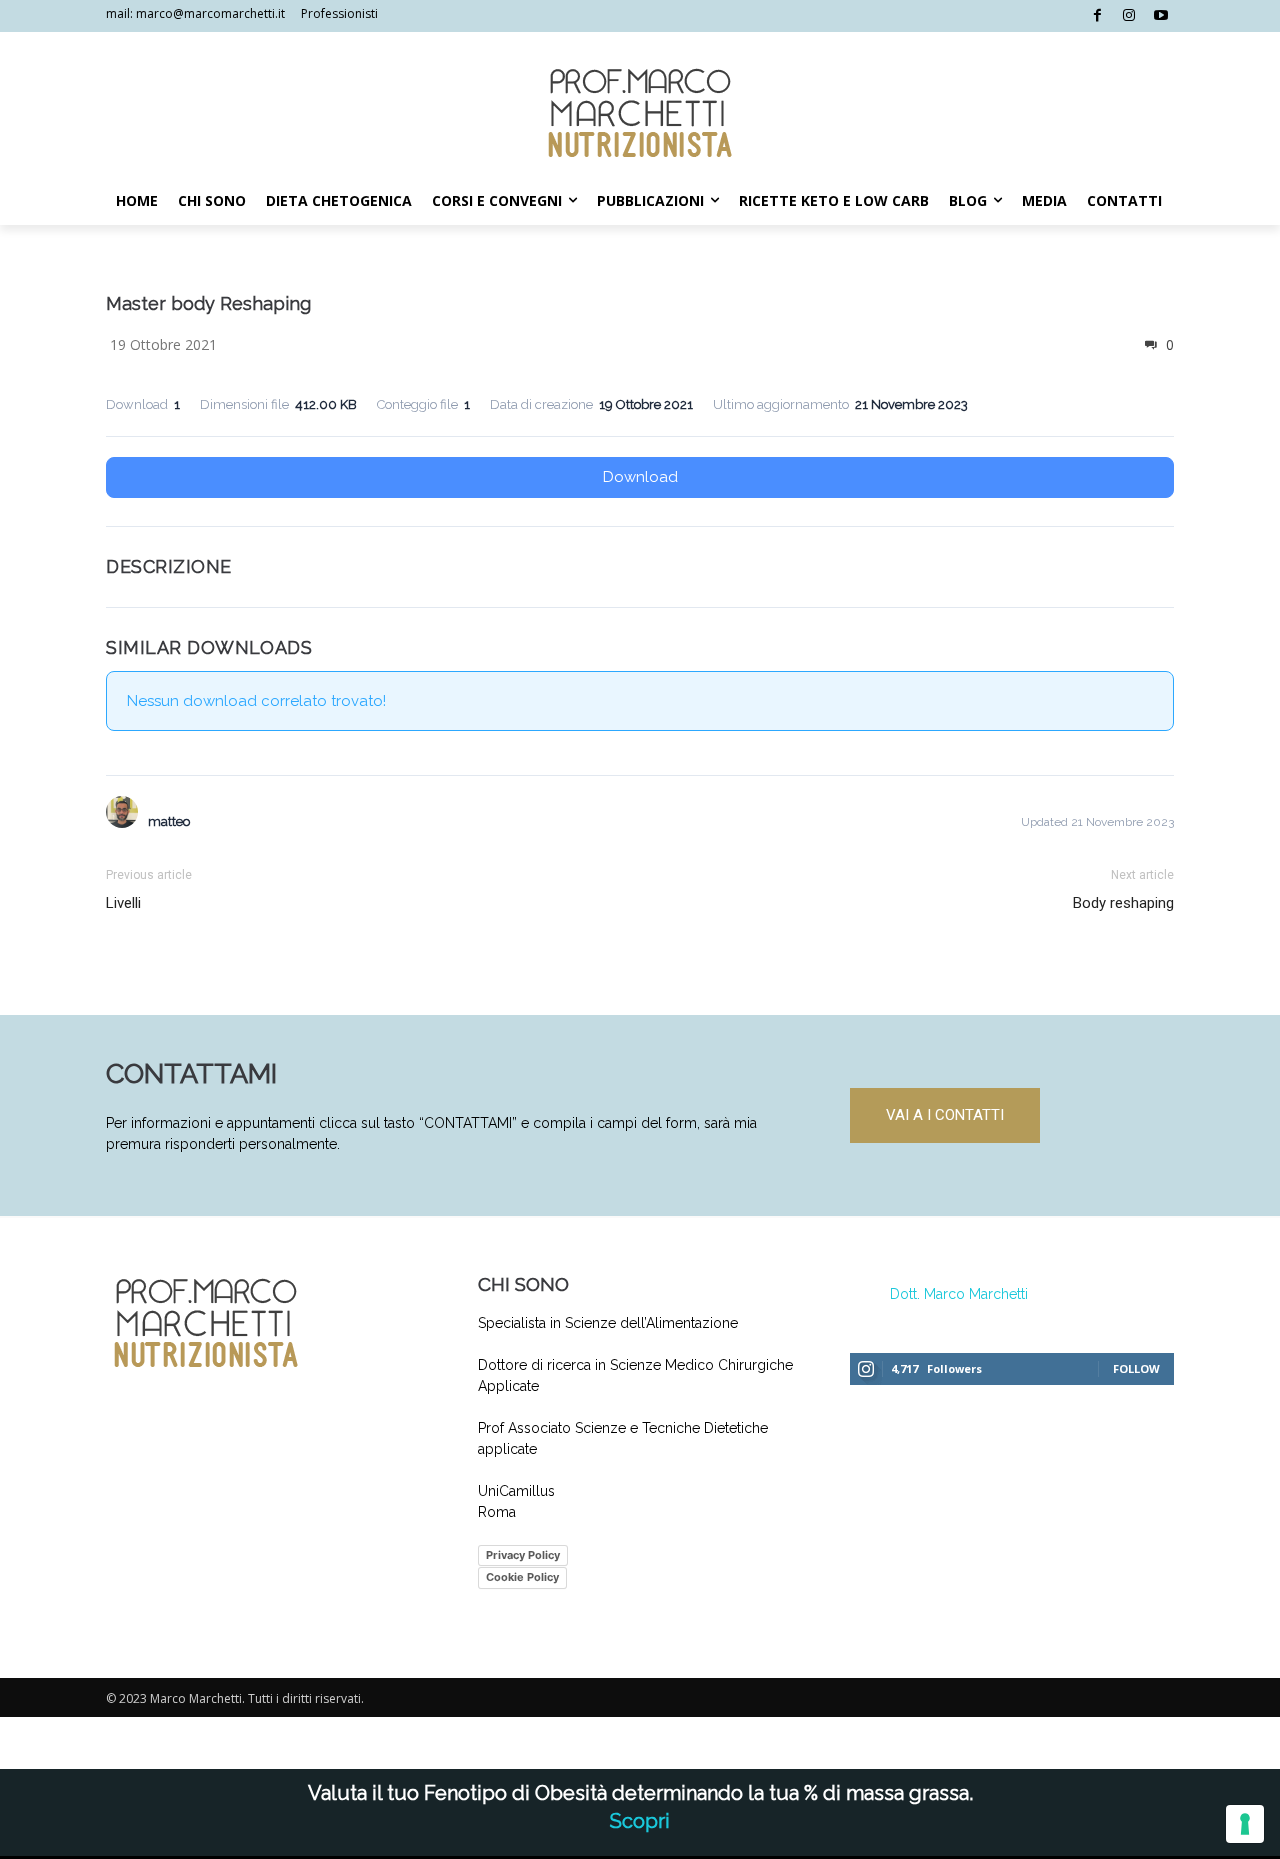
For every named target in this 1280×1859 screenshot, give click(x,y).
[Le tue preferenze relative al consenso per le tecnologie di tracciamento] (1245, 1824)
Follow (1136, 1368)
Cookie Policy (522, 1577)
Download (640, 477)
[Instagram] (1129, 16)
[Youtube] (1160, 16)
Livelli (123, 903)
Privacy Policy (523, 1555)
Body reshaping (1123, 903)
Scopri (640, 1821)
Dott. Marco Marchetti (959, 1294)
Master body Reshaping (208, 303)
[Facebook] (1097, 16)
